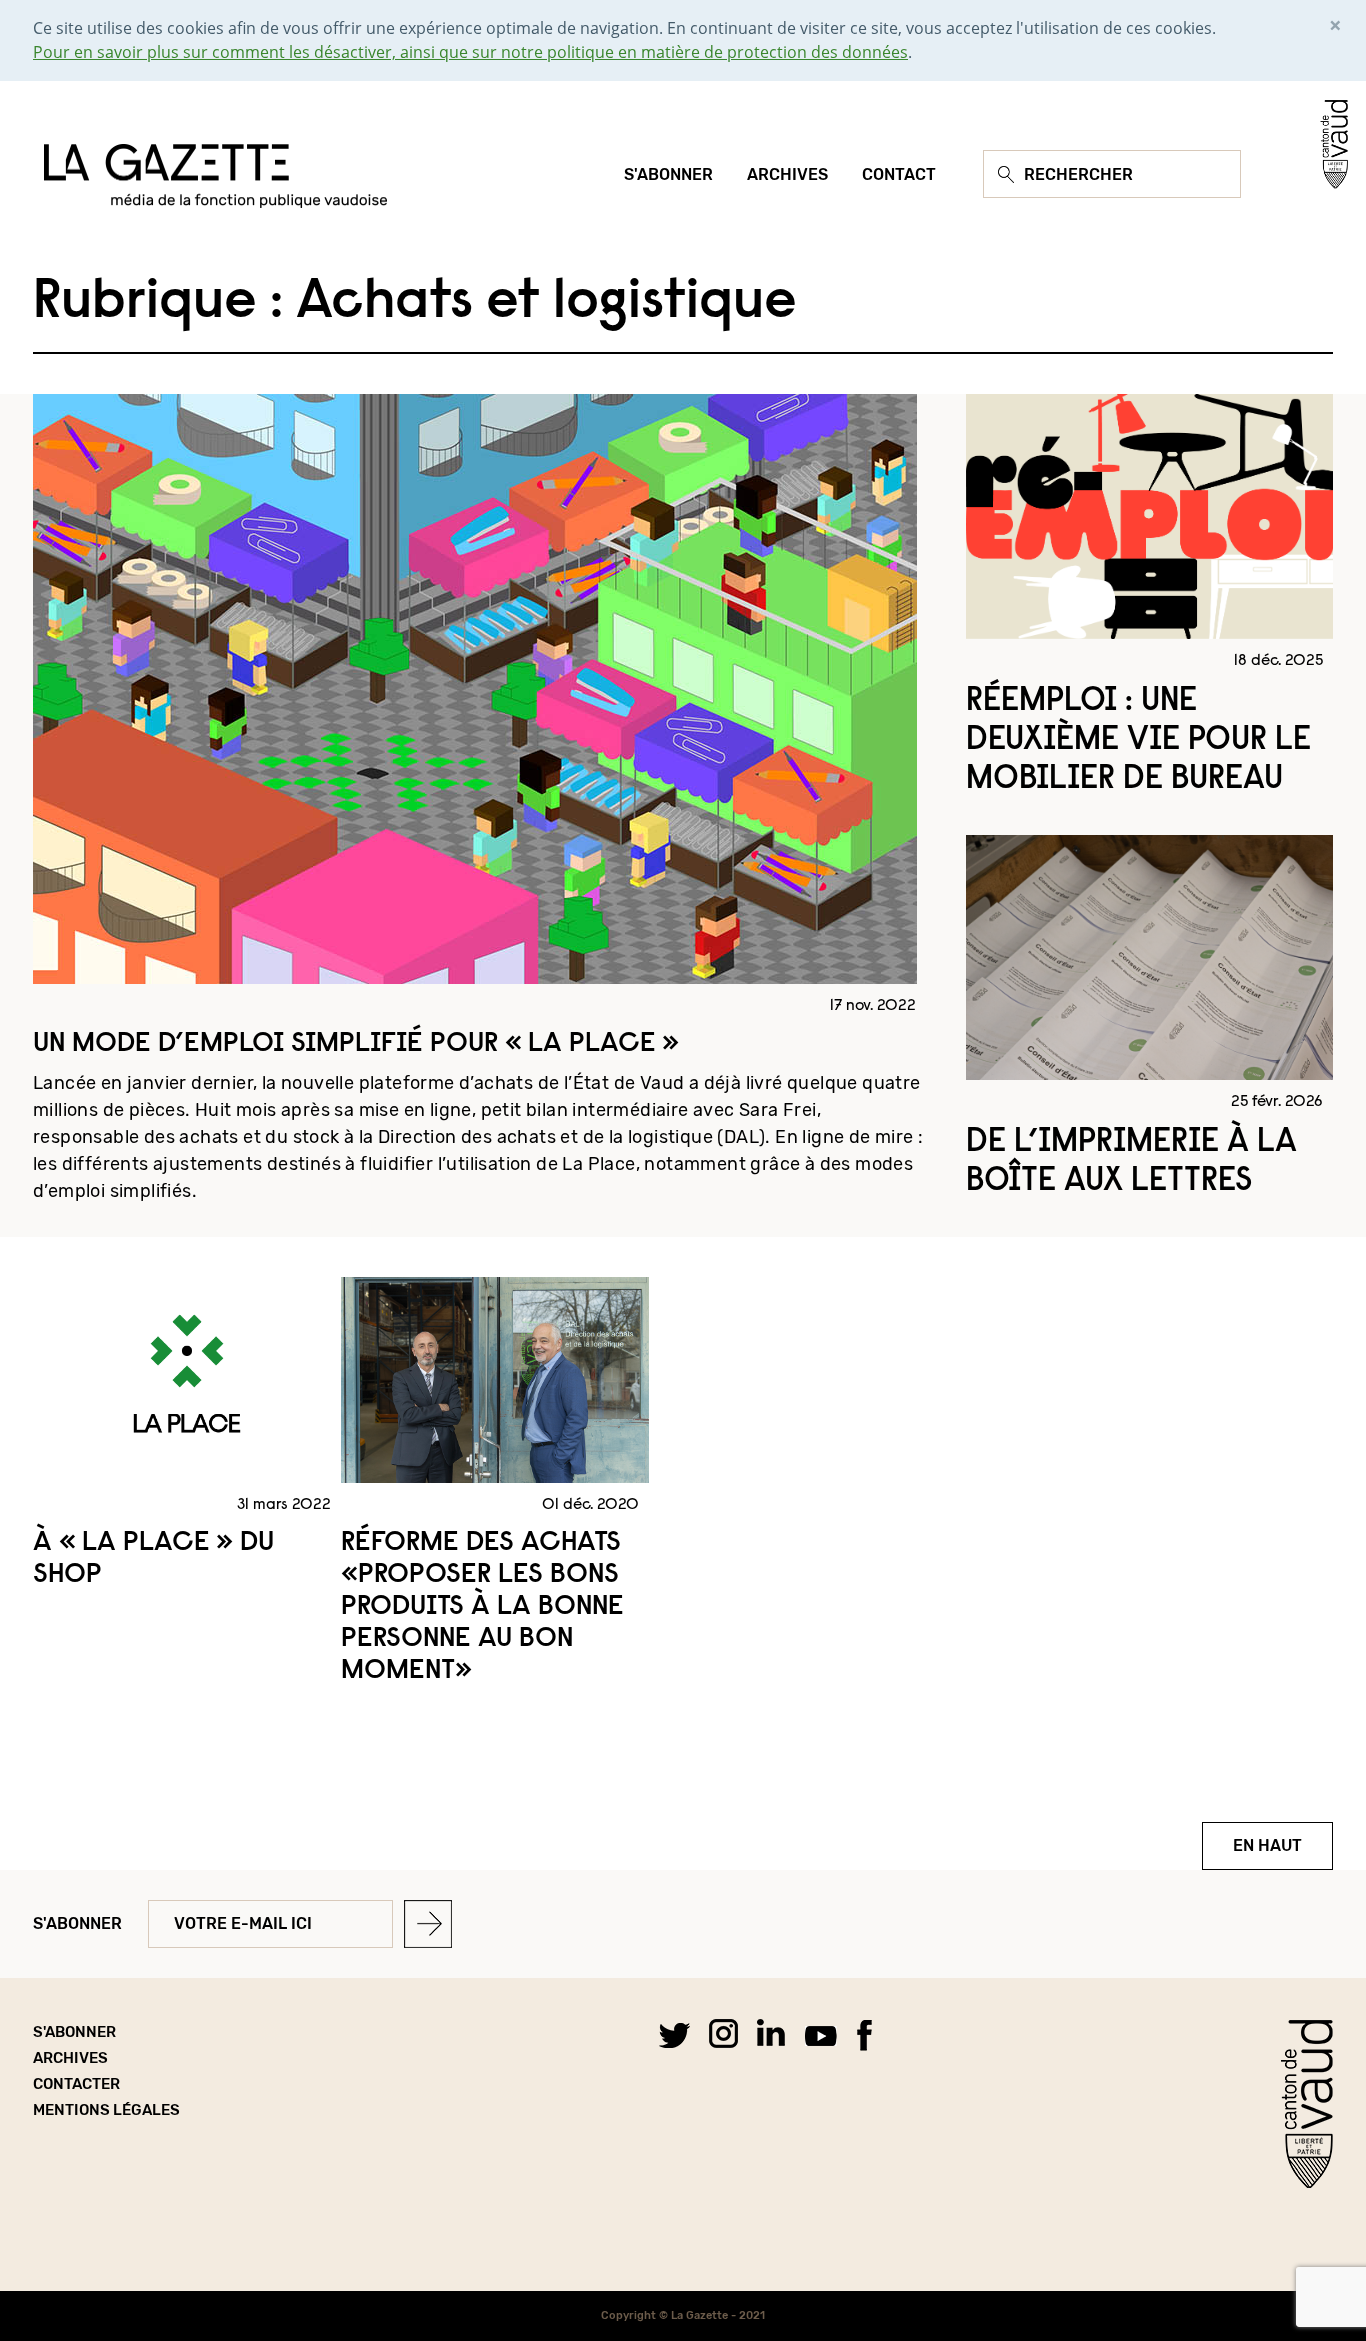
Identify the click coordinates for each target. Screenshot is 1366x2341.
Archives (70, 2058)
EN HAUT (1267, 1845)
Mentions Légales (106, 2110)
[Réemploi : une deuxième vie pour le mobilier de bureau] (1149, 515)
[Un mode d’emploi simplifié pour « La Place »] (475, 687)
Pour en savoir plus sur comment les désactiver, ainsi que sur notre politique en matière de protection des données (470, 52)
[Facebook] (864, 2034)
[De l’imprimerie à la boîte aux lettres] (1149, 956)
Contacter (76, 2084)
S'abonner (77, 1923)
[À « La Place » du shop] (187, 1378)
